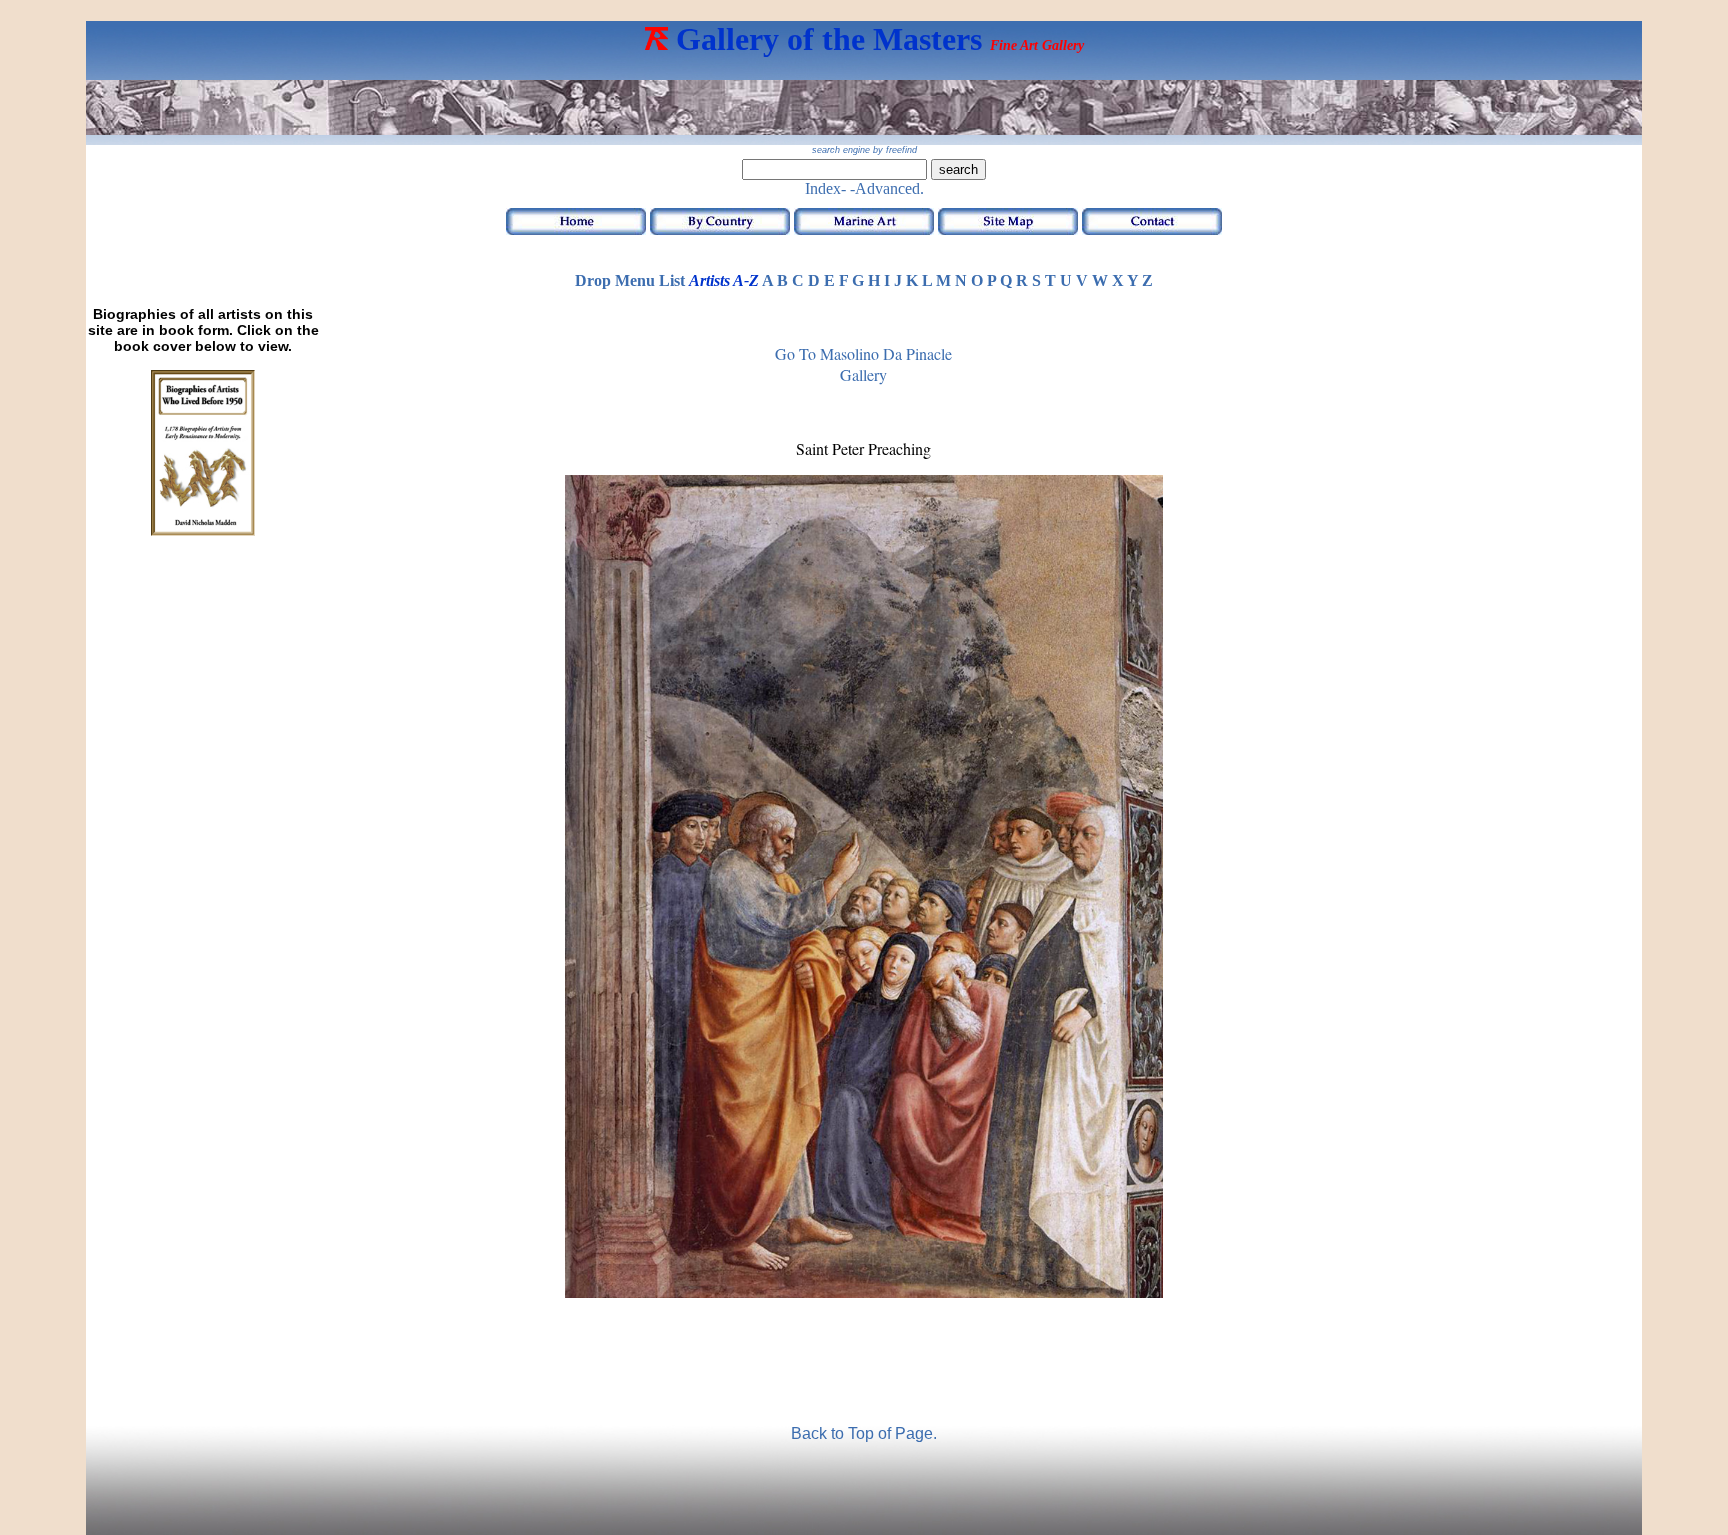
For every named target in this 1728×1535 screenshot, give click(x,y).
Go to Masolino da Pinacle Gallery (863, 364)
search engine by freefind (864, 150)
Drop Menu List (630, 280)
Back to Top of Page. (864, 1433)
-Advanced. (887, 188)
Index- (825, 188)
